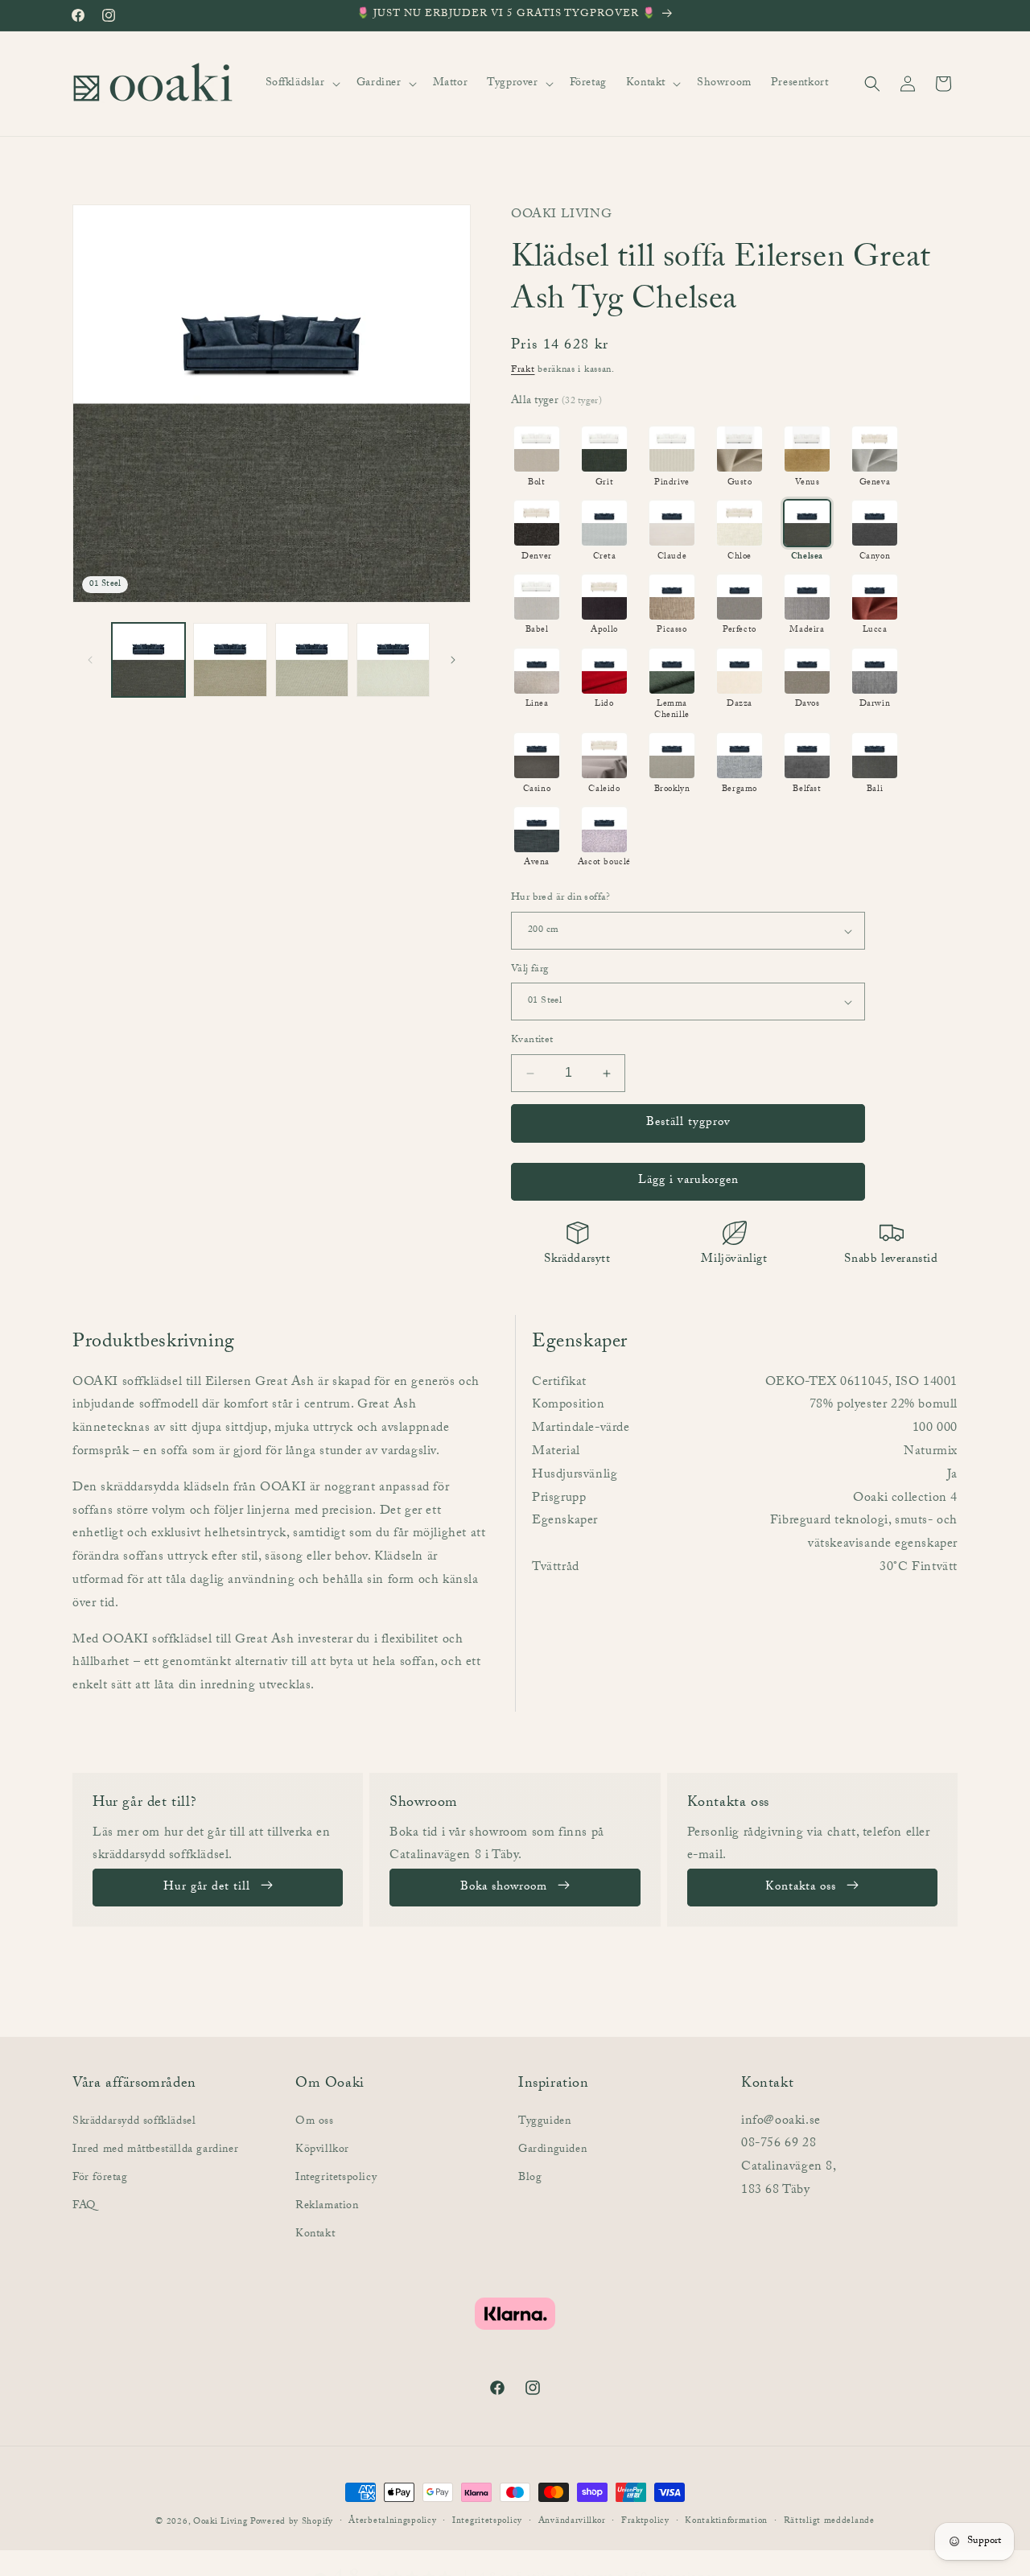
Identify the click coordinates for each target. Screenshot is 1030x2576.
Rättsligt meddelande (829, 2522)
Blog (530, 2178)
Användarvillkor (572, 2522)
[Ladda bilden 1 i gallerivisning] (148, 659)
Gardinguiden (552, 2149)
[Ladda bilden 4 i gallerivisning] (393, 659)
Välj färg (530, 971)
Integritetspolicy (336, 2178)
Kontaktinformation (726, 2522)
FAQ (84, 2207)
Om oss (315, 2121)
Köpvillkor (322, 2149)
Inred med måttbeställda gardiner (155, 2149)
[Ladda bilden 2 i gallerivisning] (230, 659)
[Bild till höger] (453, 660)
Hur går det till (207, 1888)
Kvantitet (532, 1042)
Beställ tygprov (688, 1123)
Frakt (523, 370)
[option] (537, 457)
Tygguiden (544, 2121)
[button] (301, 84)
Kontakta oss (801, 1888)
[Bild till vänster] (90, 660)
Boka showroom (504, 1888)
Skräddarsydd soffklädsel (134, 2121)
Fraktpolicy (645, 2522)
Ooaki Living (220, 2522)
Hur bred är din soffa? (561, 900)
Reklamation (327, 2207)
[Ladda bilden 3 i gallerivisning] (312, 659)
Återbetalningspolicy (392, 2522)
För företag (100, 2178)
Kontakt (315, 2235)
